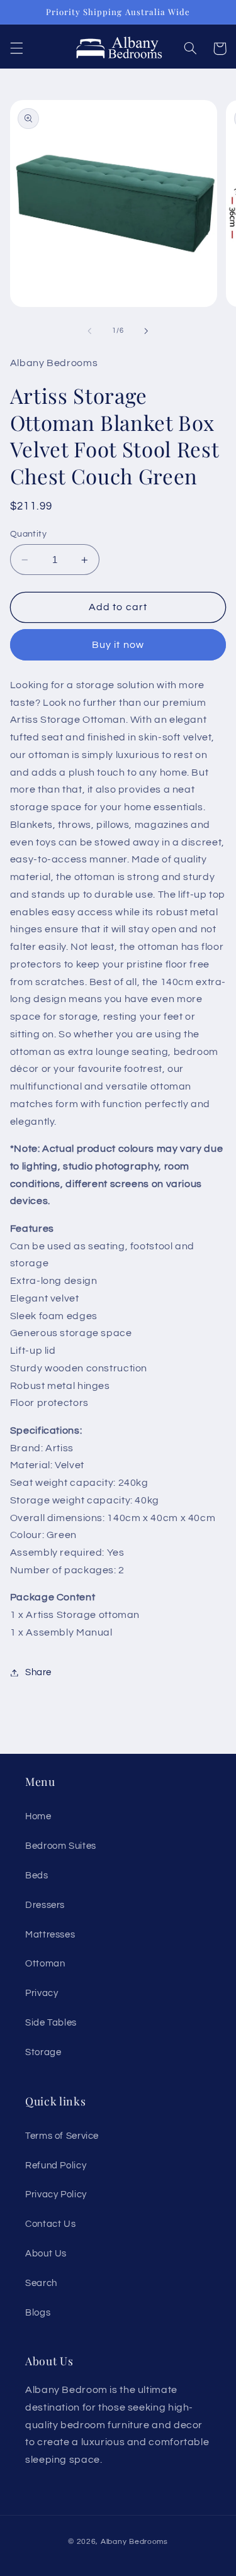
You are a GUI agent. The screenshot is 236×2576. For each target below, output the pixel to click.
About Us (46, 2254)
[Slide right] (147, 331)
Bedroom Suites (61, 1846)
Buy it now (118, 645)
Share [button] (38, 1672)
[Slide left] (89, 331)
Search (41, 2283)
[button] (16, 48)
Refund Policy (56, 2166)
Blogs (38, 2313)
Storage (43, 2052)
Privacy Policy (56, 2194)
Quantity (28, 534)
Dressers (45, 1905)
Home (38, 1816)
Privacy (42, 1993)
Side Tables (51, 2023)
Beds (37, 1876)
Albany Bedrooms (134, 2542)
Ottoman (45, 1964)
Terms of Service (62, 2136)
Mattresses (50, 1935)
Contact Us (50, 2224)
